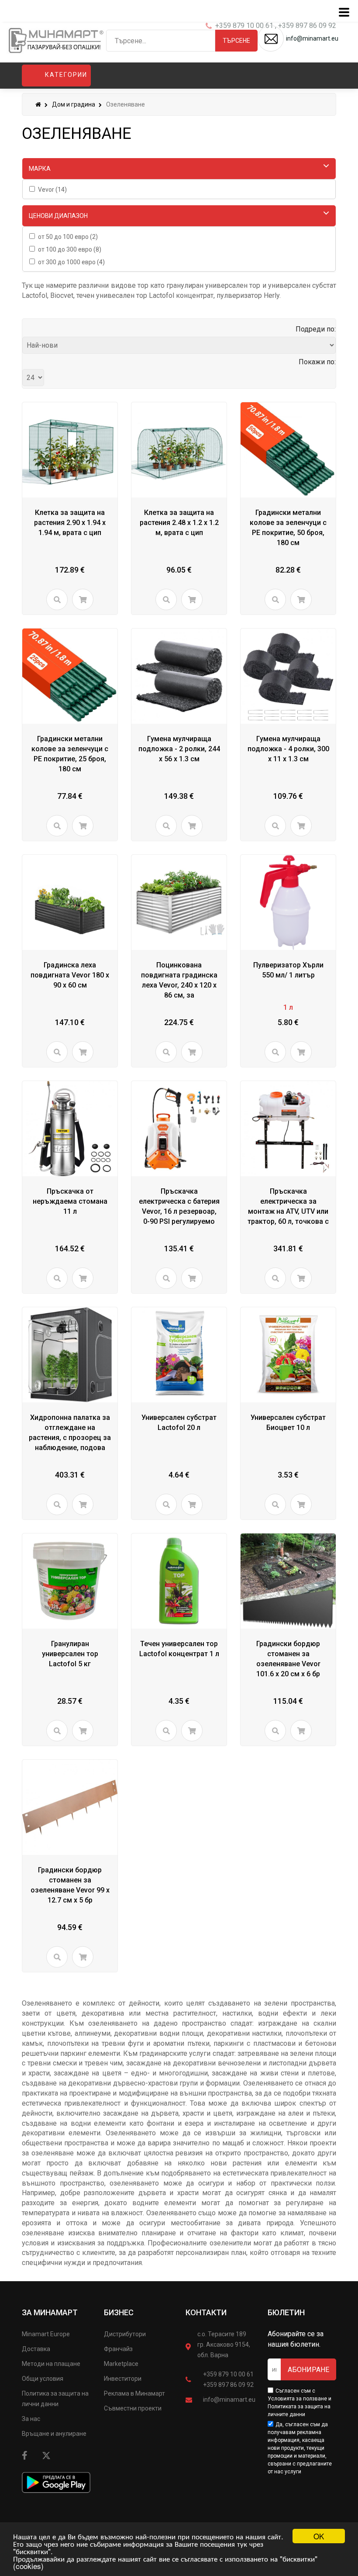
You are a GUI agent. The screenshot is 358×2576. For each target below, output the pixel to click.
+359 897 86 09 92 (228, 2385)
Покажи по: (317, 362)
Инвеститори (123, 2379)
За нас (31, 2419)
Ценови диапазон (58, 216)
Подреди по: (316, 329)
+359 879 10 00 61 (228, 2374)
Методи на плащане (51, 2364)
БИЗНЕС (119, 2312)
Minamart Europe (46, 2334)
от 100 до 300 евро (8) (70, 249)
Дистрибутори (125, 2334)
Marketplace (121, 2364)
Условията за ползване (297, 2399)
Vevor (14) (52, 190)
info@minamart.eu (229, 2400)
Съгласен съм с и (299, 2403)
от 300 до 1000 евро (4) (71, 262)
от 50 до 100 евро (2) (68, 237)
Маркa (40, 169)
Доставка (36, 2349)
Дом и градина (74, 104)
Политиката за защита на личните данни (299, 2410)
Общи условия (43, 2379)
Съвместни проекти (133, 2408)
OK (319, 2536)
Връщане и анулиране (54, 2434)
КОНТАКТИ (206, 2312)
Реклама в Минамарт (134, 2393)
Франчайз (118, 2349)
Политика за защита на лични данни (55, 2399)
